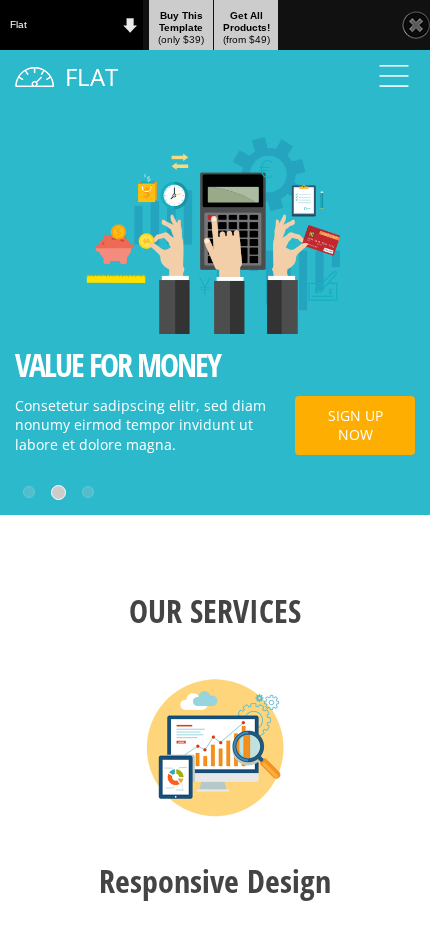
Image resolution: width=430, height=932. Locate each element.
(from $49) (246, 27)
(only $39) (181, 27)
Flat (18, 24)
